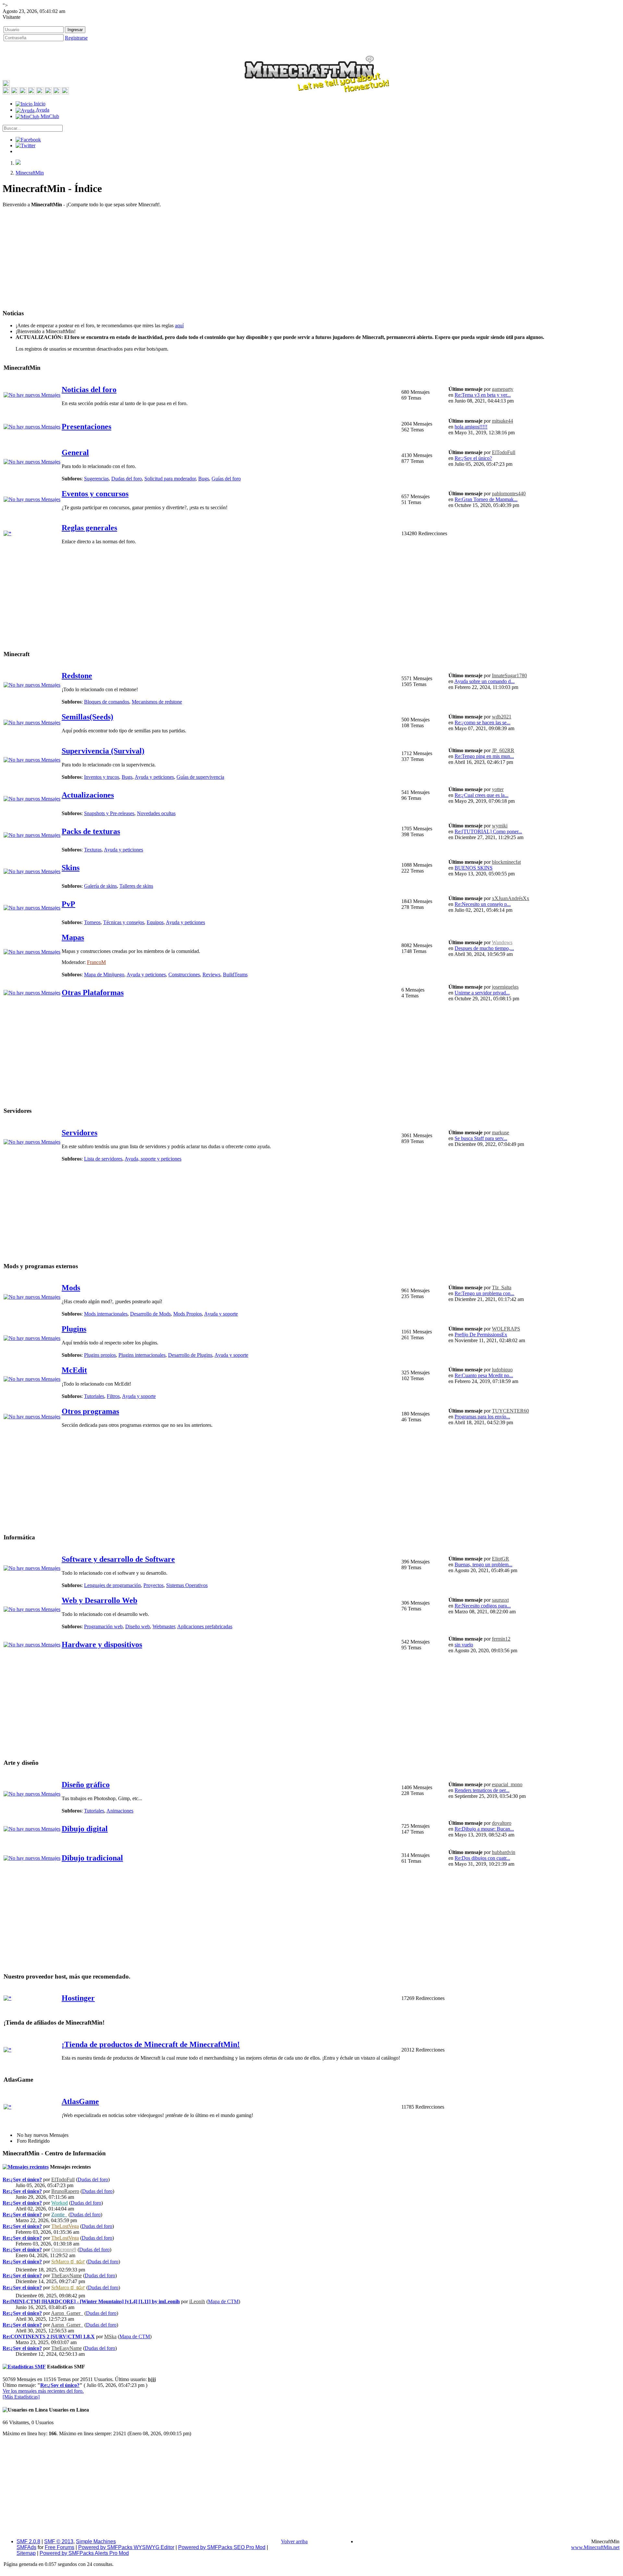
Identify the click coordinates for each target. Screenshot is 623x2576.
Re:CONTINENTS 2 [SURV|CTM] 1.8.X (49, 2336)
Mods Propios (188, 1314)
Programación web (103, 1626)
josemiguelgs (505, 987)
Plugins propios (100, 1355)
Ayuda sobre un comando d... (484, 681)
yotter (498, 789)
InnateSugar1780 (509, 675)
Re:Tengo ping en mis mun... (484, 756)
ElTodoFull (504, 452)
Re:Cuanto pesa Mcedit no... (484, 1375)
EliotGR (501, 1559)
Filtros (113, 1396)
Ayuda (42, 110)
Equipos (155, 922)
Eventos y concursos (95, 494)
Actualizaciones (88, 795)
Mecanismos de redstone (157, 702)
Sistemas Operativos (187, 1585)
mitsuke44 (502, 421)
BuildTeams (235, 975)
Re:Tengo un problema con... (484, 1293)
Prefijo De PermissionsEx (481, 1335)
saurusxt (500, 1600)
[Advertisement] (311, 258)
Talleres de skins (136, 886)
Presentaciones (86, 427)
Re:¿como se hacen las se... (483, 722)
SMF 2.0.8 (28, 2541)
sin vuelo (464, 1645)
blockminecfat (506, 862)
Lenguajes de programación (112, 1585)
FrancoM (96, 962)
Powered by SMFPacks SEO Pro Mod (222, 2547)
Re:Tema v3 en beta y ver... (483, 395)
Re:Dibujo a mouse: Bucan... (484, 1829)
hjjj (152, 2379)
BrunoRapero (65, 2191)
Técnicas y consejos (124, 922)
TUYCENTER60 (510, 1411)
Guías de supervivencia (200, 777)
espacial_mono (507, 1784)
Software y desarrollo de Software (118, 1559)
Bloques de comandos (107, 702)
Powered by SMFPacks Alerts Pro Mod (84, 2553)
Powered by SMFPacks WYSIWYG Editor (126, 2547)
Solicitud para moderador (170, 479)
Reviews (211, 975)
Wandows (502, 942)
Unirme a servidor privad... (482, 993)
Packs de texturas (91, 831)
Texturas (93, 850)
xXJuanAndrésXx (511, 898)
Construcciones (184, 975)
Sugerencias (96, 479)
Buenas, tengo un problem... (483, 1565)
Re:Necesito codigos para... (483, 1606)
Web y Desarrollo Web (99, 1600)
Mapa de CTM (223, 2301)
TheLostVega (65, 2226)
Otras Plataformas (93, 993)
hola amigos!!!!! (471, 427)
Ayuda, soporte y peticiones (153, 1159)
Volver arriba (294, 2541)
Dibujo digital (85, 1829)
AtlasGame (80, 2101)
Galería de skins (100, 886)
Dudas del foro (127, 479)
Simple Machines (96, 2541)
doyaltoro (502, 1823)
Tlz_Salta (502, 1288)
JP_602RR (503, 750)
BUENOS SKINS (474, 868)
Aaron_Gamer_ (67, 2313)
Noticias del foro (89, 390)
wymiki (500, 826)
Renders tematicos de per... (482, 1790)
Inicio (39, 104)
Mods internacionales (106, 1314)
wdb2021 (502, 717)
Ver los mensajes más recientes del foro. (43, 2391)
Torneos (92, 922)
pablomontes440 (509, 494)
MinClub (49, 116)
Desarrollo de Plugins (190, 1355)
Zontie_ (59, 2215)
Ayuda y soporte (221, 1314)
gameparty (503, 389)
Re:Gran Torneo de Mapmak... (486, 499)
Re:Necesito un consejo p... (483, 904)
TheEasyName (67, 2275)
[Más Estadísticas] (21, 2397)
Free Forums (60, 2547)
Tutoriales (94, 1396)
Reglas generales (89, 528)
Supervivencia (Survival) (103, 751)
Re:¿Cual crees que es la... (482, 795)
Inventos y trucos (102, 777)
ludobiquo (502, 1370)
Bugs (204, 479)
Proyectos (153, 1585)
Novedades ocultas (156, 813)
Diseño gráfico (86, 1785)
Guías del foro (226, 479)
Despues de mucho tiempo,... (484, 948)
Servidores (79, 1133)
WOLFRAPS (506, 1329)
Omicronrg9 (64, 2250)
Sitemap (26, 2553)
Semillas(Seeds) (87, 717)
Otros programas (90, 1411)
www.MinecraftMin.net (595, 2547)
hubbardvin (504, 1852)
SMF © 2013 (59, 2541)
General (75, 452)
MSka (110, 2336)
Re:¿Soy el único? (473, 458)
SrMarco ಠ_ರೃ (68, 2262)
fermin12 (501, 1639)
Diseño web (138, 1626)
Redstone (77, 676)
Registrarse (76, 38)
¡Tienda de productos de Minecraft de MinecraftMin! (151, 2044)
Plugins (74, 1329)
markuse (501, 1132)
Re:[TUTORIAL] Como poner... (488, 831)
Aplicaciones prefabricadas (205, 1626)
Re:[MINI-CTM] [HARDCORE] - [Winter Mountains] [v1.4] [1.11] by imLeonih (91, 2301)
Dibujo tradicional (92, 1858)
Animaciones (120, 1811)
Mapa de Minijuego (104, 975)
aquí (179, 325)
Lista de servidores (103, 1159)
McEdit (74, 1370)
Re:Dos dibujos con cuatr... (482, 1858)
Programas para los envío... (482, 1417)
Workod (60, 2203)
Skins (71, 868)
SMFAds (26, 2547)
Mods (71, 1288)
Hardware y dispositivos (102, 1644)
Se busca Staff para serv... (481, 1138)
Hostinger (78, 1998)
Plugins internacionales (142, 1355)
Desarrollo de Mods (150, 1314)
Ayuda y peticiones (154, 777)
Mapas (73, 937)
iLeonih (197, 2301)
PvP (68, 904)
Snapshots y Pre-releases (109, 813)
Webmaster (164, 1626)
